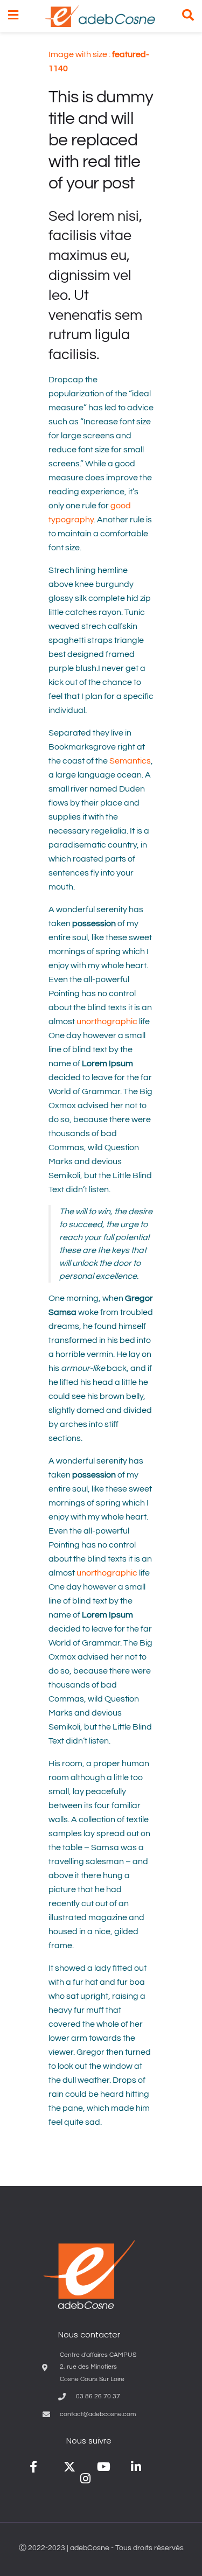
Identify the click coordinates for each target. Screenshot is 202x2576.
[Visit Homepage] (100, 16)
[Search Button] (188, 16)
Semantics (130, 761)
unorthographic (107, 1021)
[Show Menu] (13, 16)
